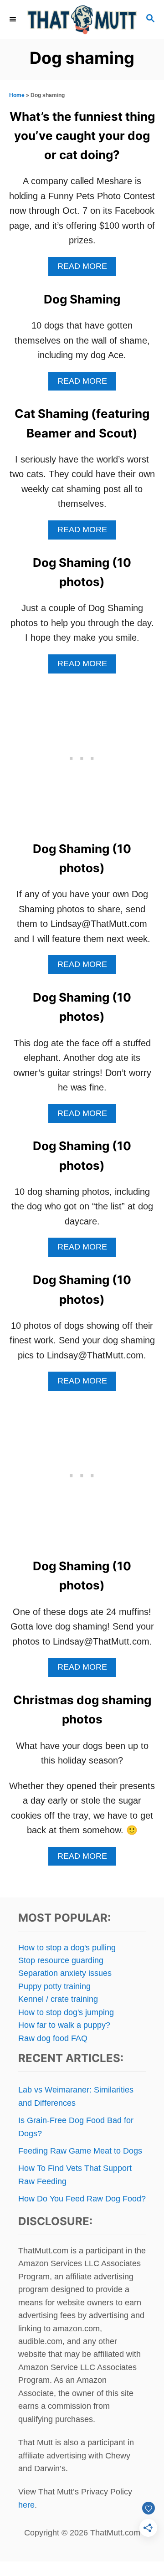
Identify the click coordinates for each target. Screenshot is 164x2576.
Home (17, 95)
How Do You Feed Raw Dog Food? (82, 2199)
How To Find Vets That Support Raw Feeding (75, 2175)
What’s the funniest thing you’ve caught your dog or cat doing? (82, 136)
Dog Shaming (82, 299)
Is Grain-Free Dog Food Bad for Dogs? (76, 2127)
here (26, 2505)
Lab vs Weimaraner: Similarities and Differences (76, 2096)
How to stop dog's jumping (66, 2012)
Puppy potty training (54, 1986)
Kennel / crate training (58, 1999)
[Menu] (14, 19)
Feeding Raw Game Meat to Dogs (80, 2151)
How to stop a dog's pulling (67, 1948)
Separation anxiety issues (65, 1973)
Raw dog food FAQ (53, 2038)
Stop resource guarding (61, 1960)
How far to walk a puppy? (64, 2025)
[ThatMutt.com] (82, 19)
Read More (87, 269)
